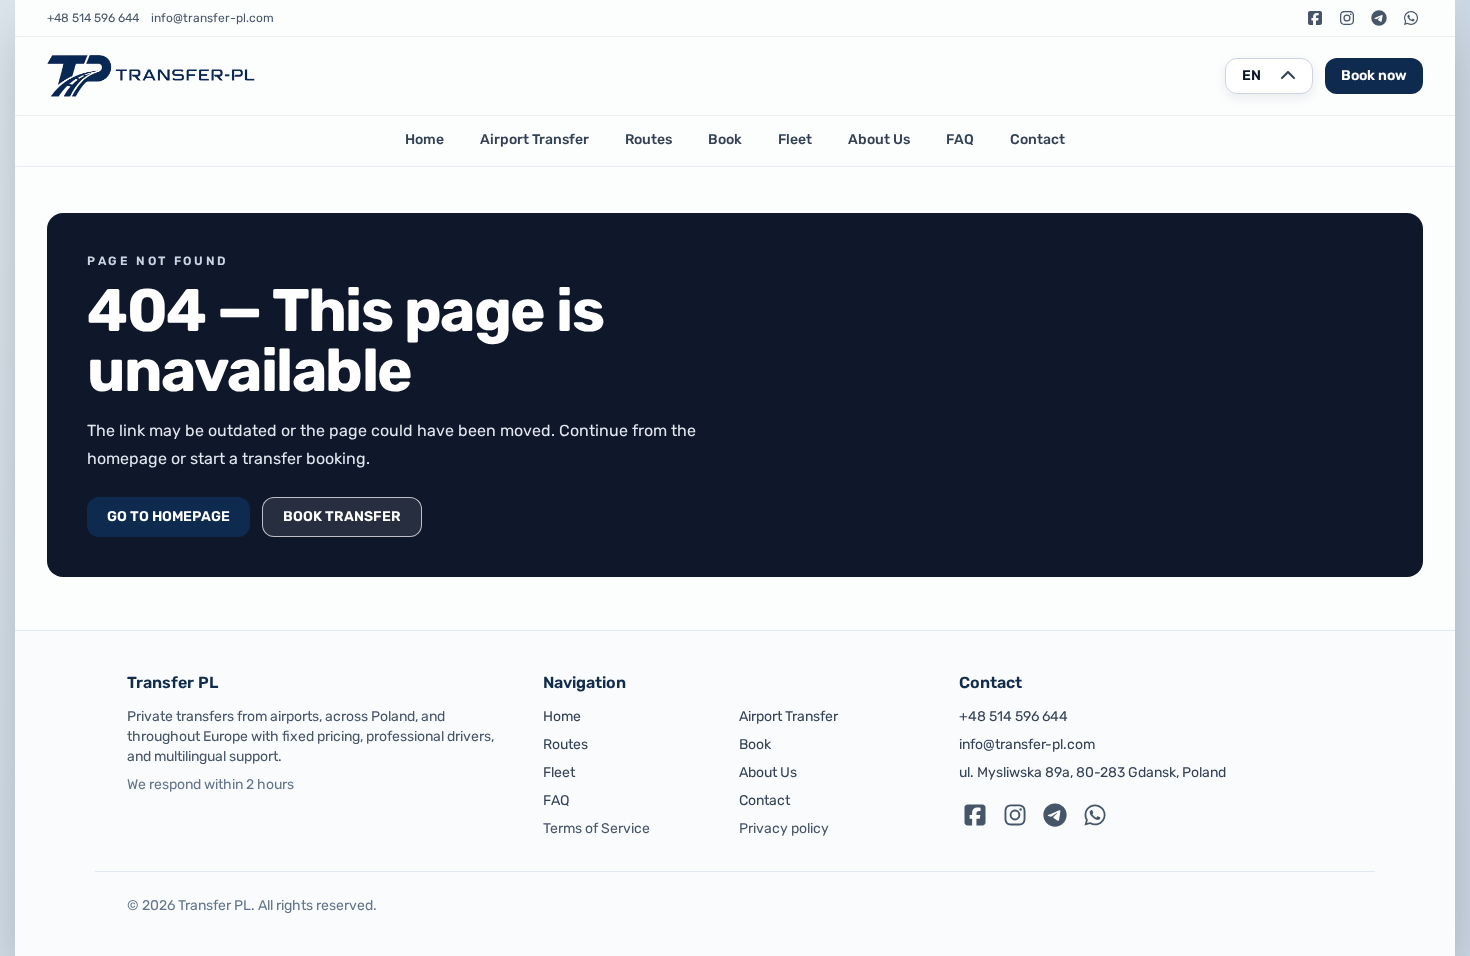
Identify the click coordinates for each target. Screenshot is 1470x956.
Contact (1037, 139)
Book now (1374, 75)
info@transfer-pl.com (212, 18)
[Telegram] (1379, 18)
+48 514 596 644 (93, 18)
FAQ (960, 139)
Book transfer (342, 516)
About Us (879, 139)
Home (424, 139)
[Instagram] (1347, 18)
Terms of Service (596, 828)
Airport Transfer (534, 139)
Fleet (795, 139)
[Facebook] (1315, 18)
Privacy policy (784, 828)
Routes (648, 139)
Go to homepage (168, 516)
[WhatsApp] (1411, 18)
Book (725, 139)
